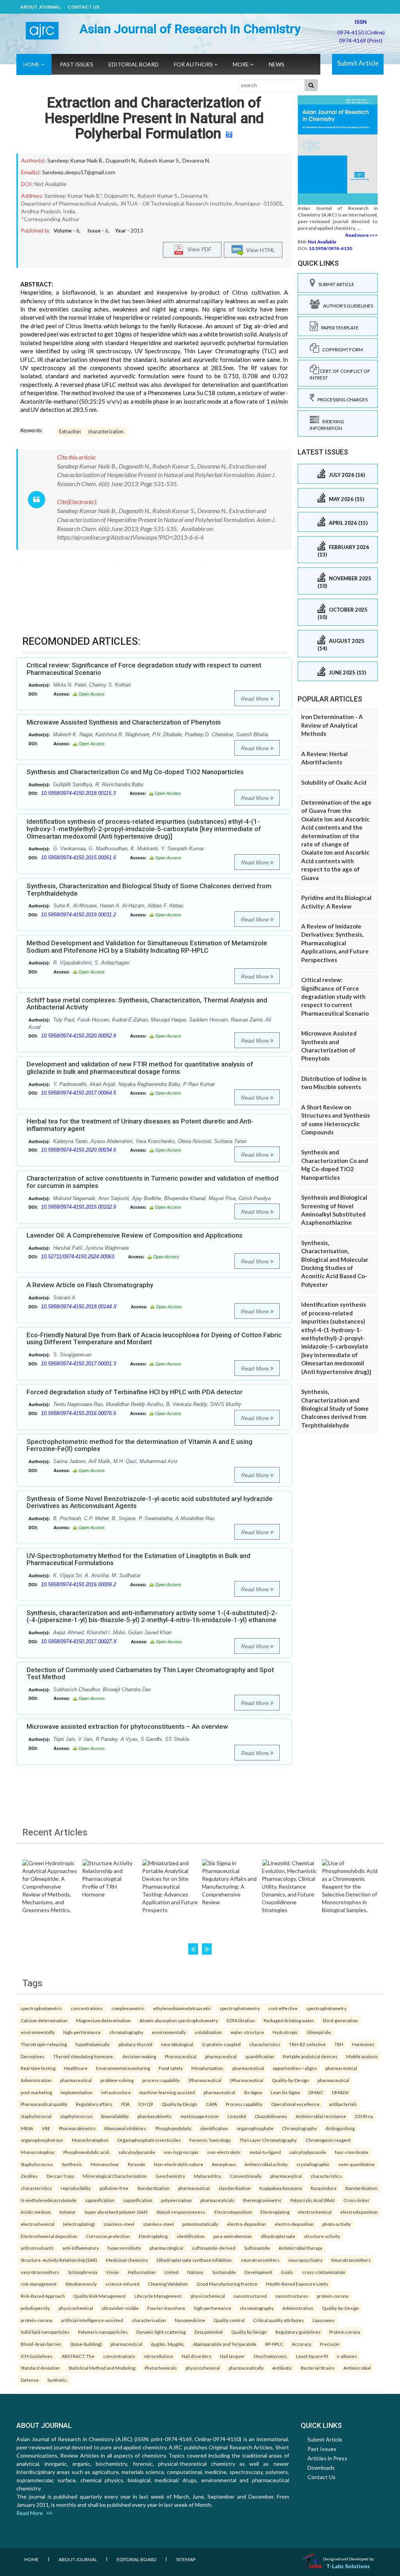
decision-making (139, 2056)
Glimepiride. (319, 2032)
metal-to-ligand (265, 2152)
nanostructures (292, 2296)
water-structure (247, 2032)
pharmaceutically (246, 2368)
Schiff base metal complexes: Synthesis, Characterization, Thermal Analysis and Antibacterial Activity (147, 1004)
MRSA (27, 2128)
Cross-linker (356, 2200)
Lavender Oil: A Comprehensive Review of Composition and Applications (135, 1235)
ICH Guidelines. (37, 2356)
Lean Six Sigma (285, 2092)
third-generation (340, 2020)
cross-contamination (324, 2272)
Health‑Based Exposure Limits (297, 2284)
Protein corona (345, 2332)
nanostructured (250, 2296)
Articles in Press (327, 2458)
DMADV (340, 2092)
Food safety (171, 2068)
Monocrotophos (38, 2152)
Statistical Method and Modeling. (102, 2368)
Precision (330, 2344)
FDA (125, 2104)
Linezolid (237, 2116)
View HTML (259, 250)
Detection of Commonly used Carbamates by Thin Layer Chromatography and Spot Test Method (150, 1674)
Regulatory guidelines (298, 2332)
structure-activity (322, 2236)
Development (258, 2272)
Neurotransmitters (351, 2260)
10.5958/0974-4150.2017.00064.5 (79, 1093)
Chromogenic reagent (328, 2140)
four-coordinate (352, 2152)
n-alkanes (347, 2356)
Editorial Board (134, 64)
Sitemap (186, 2559)
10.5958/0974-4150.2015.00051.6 (79, 858)
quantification (260, 2056)
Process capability (244, 2104)
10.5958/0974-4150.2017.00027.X (79, 1641)
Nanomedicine (190, 2320)
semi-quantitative (356, 2164)
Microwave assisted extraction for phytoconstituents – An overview (127, 1726)
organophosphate (255, 2128)
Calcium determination (44, 2020)
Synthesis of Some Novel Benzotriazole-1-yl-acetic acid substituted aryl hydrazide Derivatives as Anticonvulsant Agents (150, 1502)
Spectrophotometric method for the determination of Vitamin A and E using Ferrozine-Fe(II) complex (139, 1445)
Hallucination (142, 2272)
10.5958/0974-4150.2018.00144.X (79, 1307)
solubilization (208, 2032)
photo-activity (337, 2224)
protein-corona (333, 2296)
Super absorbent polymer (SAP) (116, 2212)
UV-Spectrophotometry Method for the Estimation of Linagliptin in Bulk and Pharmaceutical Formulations (138, 1559)
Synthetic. (57, 2380)
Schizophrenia (83, 2272)
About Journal (40, 7)
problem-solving (117, 2080)
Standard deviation (40, 2368)
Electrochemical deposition (49, 2236)
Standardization (153, 2188)
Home (32, 64)
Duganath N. (121, 160)
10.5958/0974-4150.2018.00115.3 (78, 793)
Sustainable (224, 2272)
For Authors (194, 64)
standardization (235, 2188)
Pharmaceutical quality (44, 2104)
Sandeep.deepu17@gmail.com (79, 172)
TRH (339, 2044)
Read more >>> (362, 235)
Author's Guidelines (346, 306)
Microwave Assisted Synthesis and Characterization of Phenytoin (124, 722)
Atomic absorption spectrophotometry (179, 2020)
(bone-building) (86, 2344)
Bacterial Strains (318, 2368)
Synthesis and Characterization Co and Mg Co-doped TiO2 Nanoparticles (135, 772)
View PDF (198, 249)
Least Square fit (312, 2356)
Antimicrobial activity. (266, 2164)
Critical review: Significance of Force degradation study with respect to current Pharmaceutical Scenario (144, 669)
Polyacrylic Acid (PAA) (312, 2200)
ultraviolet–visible (120, 2308)
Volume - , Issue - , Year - (98, 231)
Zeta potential (208, 2332)
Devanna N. (196, 160)
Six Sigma (253, 2092)
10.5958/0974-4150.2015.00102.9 (79, 1207)
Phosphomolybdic (174, 2128)
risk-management (39, 2284)
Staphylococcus (37, 2164)
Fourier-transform (166, 2308)
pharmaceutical (221, 2056)
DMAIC (316, 2092)
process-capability (161, 2080)
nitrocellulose (158, 2356)
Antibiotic (282, 2368)
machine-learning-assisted (167, 2092)
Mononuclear (105, 2164)
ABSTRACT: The (78, 2356)
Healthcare (76, 2068)
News (277, 64)
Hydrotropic (285, 2032)
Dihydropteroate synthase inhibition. (195, 2260)
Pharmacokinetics (77, 2128)
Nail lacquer (232, 2356)
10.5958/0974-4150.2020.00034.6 (79, 1150)
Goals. (287, 2272)
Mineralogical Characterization (115, 2176)
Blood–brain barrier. (41, 2344)
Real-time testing (38, 2068)
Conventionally (246, 2176)
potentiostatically (200, 2224)
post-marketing (36, 2092)
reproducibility (76, 2188)
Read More (256, 699)
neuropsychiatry (305, 2260)
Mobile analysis (362, 2056)
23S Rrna (364, 2116)
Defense (30, 2380)
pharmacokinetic (155, 2116)
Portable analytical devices (310, 2056)
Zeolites (29, 2176)
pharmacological (166, 2248)
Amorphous (224, 2164)
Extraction (70, 432)
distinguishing (340, 2128)
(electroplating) (79, 2224)
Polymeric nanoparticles (103, 2332)
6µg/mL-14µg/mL (168, 2344)
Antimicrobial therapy (301, 2248)
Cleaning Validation (168, 2284)
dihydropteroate (278, 2236)
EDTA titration (241, 2020)
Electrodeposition (233, 2212)
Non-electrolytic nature (179, 2164)
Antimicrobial (357, 2368)
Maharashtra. (208, 2176)
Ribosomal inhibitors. (126, 2128)
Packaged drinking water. (289, 2020)
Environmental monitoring (123, 2068)
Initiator (68, 2212)
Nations (195, 2272)
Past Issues (77, 64)
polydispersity (35, 2308)
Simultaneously (81, 2284)
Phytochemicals (161, 2368)
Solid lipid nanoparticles (45, 2332)
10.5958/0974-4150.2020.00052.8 (79, 1036)
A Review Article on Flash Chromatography (90, 1285)
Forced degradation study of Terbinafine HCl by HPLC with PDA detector (135, 1392)
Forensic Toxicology (210, 2140)
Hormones (363, 2044)
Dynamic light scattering (161, 2332)
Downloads (321, 2468)
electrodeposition (359, 2212)
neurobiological (177, 2044)
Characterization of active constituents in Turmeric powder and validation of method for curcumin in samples (153, 1182)
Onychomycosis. (271, 2356)
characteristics (265, 2044)
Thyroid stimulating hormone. (83, 2056)
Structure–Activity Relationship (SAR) (59, 2260)
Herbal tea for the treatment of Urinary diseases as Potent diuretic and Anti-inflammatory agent (140, 1125)
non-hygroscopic (181, 2152)
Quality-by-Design (290, 2080)
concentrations (87, 2008)
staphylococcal (36, 2116)
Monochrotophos (90, 2140)
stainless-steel (119, 2224)
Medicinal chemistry (127, 2260)
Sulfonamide (257, 2248)
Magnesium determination (104, 2020)
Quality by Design (179, 2104)
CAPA (212, 2104)
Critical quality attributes (279, 2320)
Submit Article (358, 63)
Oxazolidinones (271, 2116)
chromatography (126, 2032)
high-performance (82, 2032)
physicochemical (208, 2296)
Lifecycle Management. (158, 2296)
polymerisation (176, 2200)
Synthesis (72, 2164)
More (241, 64)
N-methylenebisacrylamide (49, 2200)
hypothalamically (93, 2044)
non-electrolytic (224, 2152)
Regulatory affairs (94, 2104)
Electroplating (275, 2212)
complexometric (128, 2008)
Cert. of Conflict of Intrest (340, 374)
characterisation (149, 2320)
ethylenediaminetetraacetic (182, 2008)
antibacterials (343, 2104)
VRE (46, 2128)
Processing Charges (341, 400)
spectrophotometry (240, 2008)
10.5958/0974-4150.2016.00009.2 (79, 1584)
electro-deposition (246, 2224)
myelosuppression (200, 2116)
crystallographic (313, 2164)
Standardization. (362, 2188)
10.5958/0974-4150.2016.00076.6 (79, 1413)
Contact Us (83, 7)
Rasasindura (323, 2188)
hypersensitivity (124, 2248)
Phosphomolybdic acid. (87, 2152)
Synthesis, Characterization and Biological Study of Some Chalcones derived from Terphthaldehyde (149, 890)
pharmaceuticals (217, 2200)
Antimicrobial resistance (321, 2116)
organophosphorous (42, 2140)
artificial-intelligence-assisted (92, 2320)
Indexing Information (327, 425)
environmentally (38, 2032)
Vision (112, 2272)
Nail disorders (196, 2356)
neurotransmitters (260, 2260)
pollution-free (114, 2188)
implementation (77, 2092)
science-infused (122, 2284)
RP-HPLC (274, 2344)
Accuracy (302, 2344)
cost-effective (283, 2008)
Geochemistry (170, 2176)
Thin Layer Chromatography (268, 2140)
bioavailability (115, 2116)
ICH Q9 (146, 2104)
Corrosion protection (108, 2236)
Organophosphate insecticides (149, 2140)
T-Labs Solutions (348, 2566)
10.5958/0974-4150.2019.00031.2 (79, 915)
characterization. (106, 432)
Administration (36, 2080)
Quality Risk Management (100, 2296)
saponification (100, 2200)
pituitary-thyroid (135, 2044)
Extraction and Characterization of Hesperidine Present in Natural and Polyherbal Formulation (154, 118)
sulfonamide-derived (214, 2248)
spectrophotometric (41, 2008)
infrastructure (116, 2092)
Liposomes (324, 2320)
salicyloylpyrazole (137, 2152)
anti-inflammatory (81, 2248)
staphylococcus (76, 2116)
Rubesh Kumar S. (159, 160)
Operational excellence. (296, 2104)
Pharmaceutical (181, 2056)
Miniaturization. (208, 2068)
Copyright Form (341, 350)
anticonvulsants (37, 2248)
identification (214, 2128)
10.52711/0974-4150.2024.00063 (78, 1257)
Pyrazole (137, 2164)
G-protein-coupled (221, 2044)
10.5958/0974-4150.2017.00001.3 (79, 1364)
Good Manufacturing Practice (227, 2284)
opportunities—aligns (295, 2068)
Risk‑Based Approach (43, 2296)
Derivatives (33, 2056)
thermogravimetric (262, 2200)
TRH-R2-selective (307, 2044)
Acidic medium (36, 2212)
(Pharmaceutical (205, 2080)
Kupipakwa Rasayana (281, 2188)
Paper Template (338, 328)
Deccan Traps (60, 2176)
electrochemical (315, 2212)
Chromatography (299, 2128)
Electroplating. (154, 2236)
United (171, 2272)
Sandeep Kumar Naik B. (75, 160)
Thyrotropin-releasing (44, 2044)
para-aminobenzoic (233, 2236)
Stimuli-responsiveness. (181, 2212)
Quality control (229, 2320)
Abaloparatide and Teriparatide (225, 2344)
